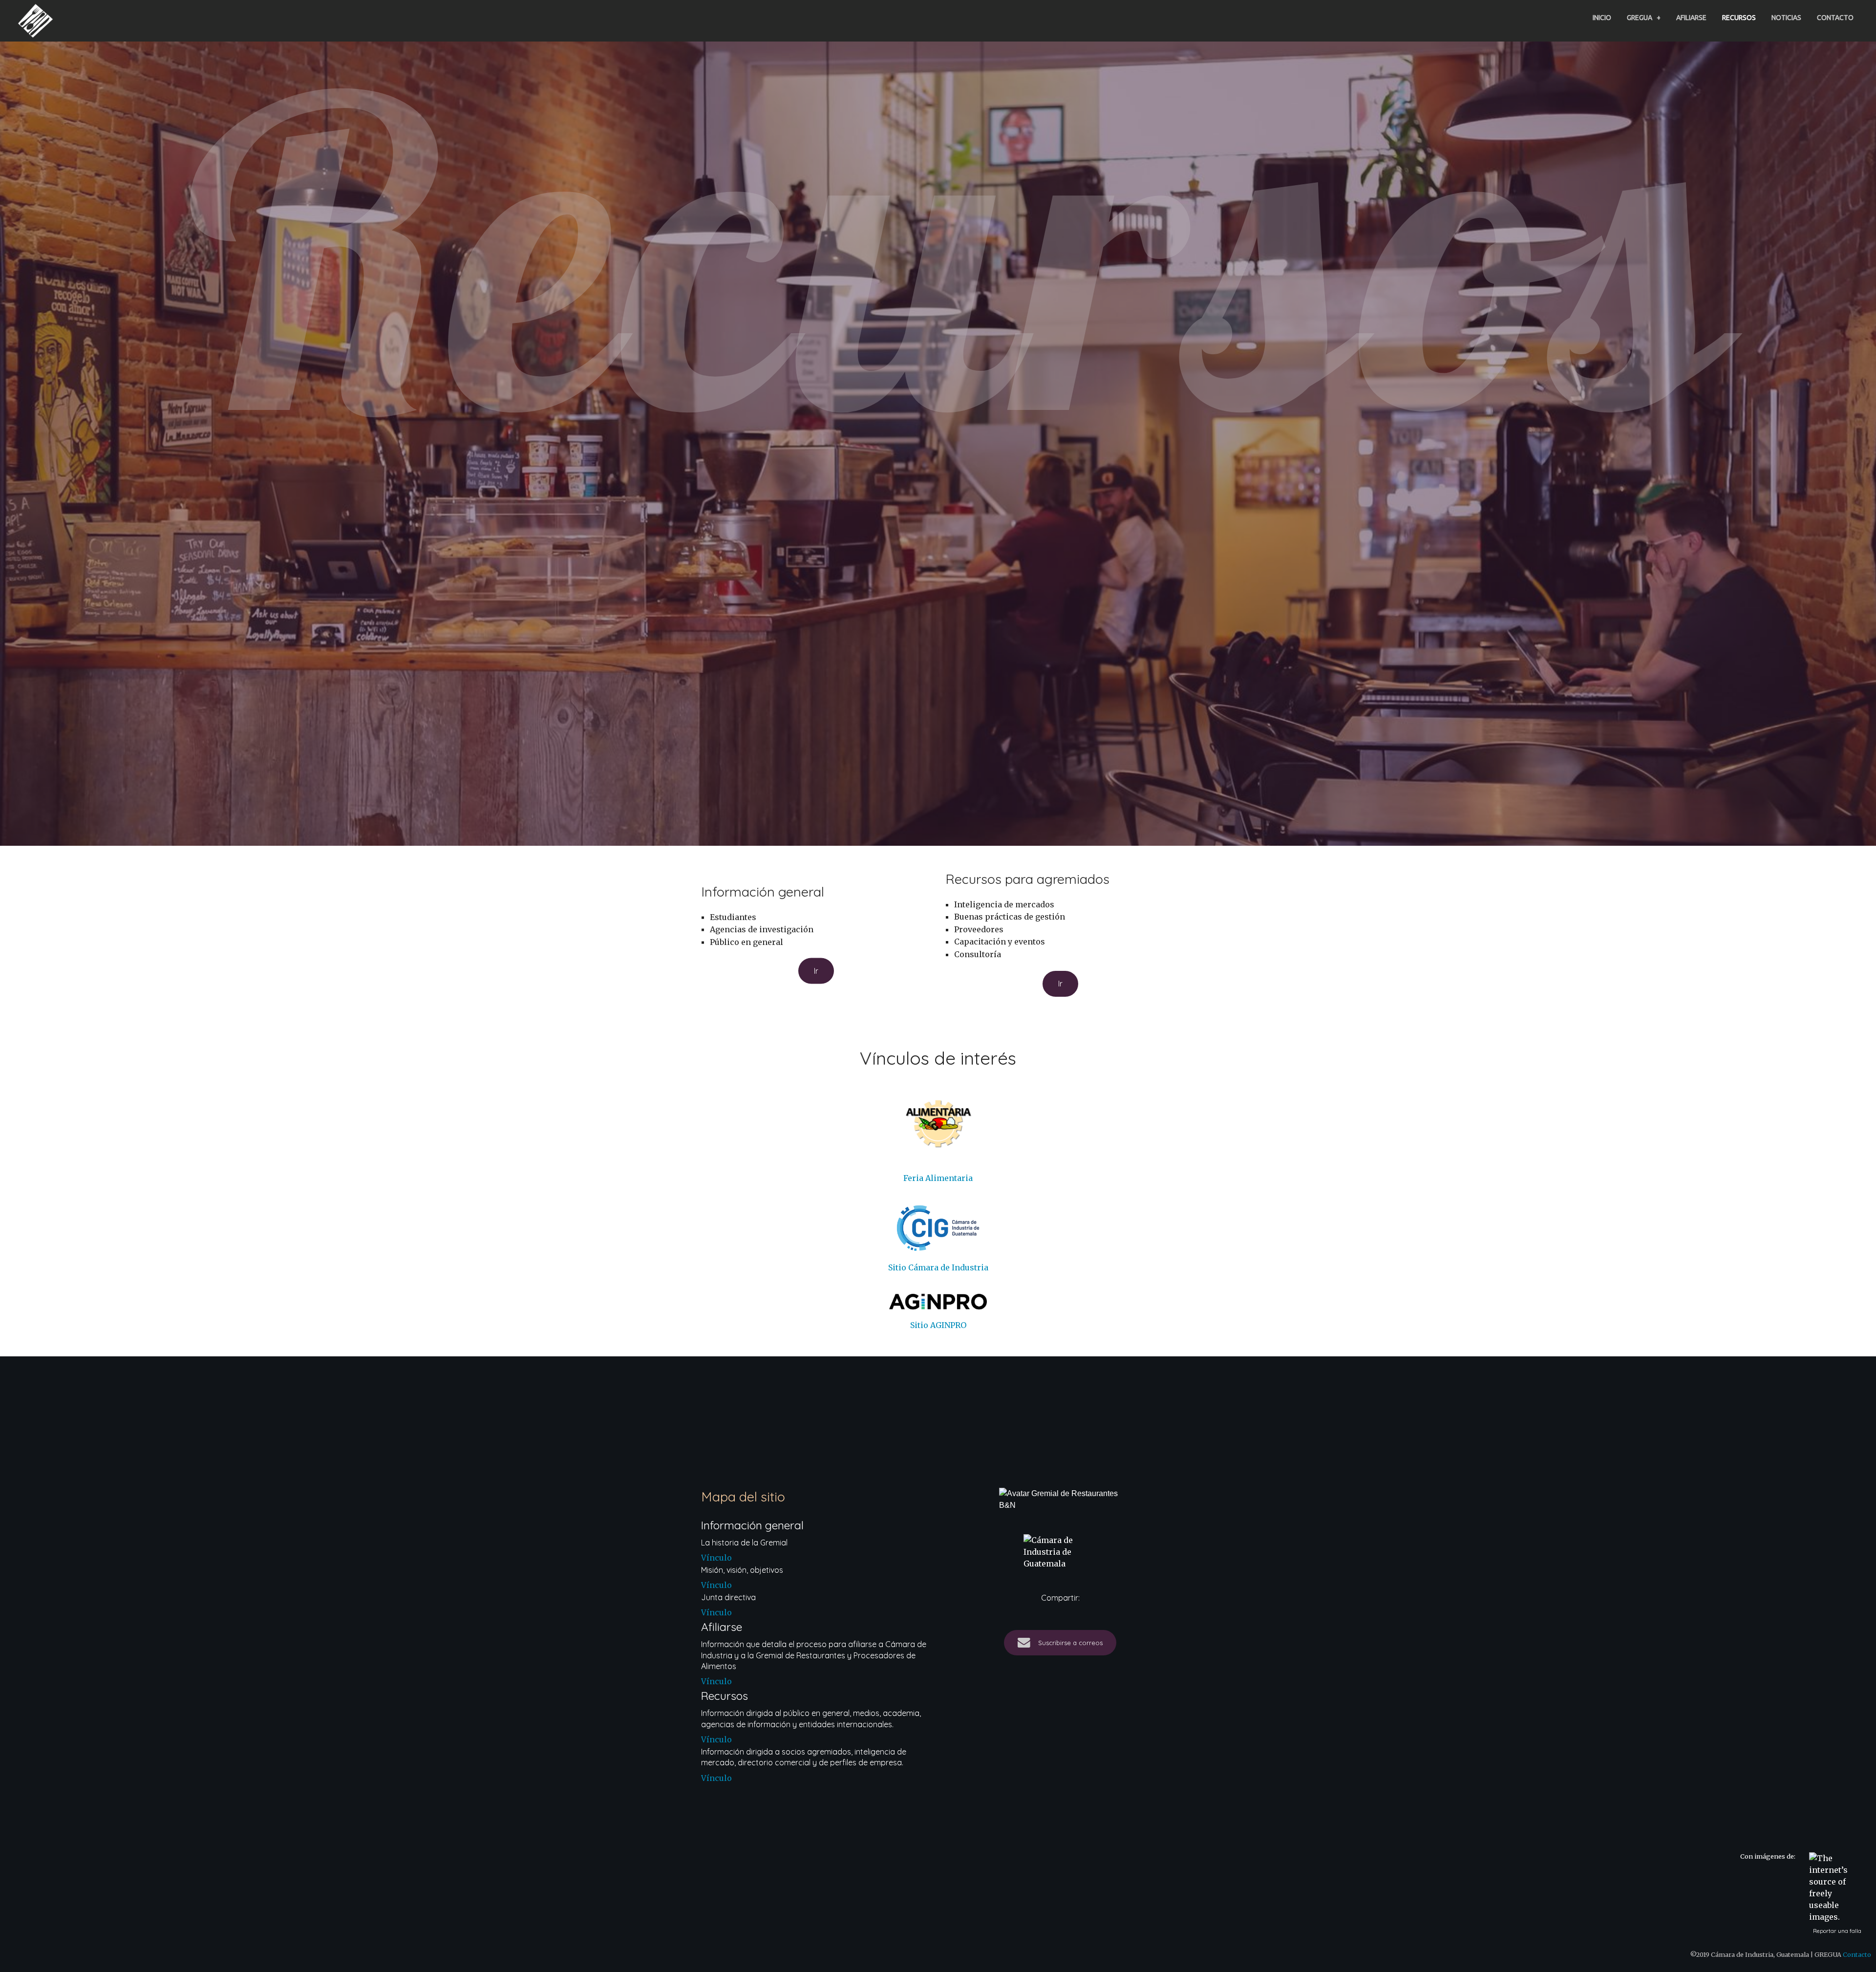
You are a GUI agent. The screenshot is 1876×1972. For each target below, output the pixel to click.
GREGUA (1644, 18)
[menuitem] (1602, 18)
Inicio (1602, 18)
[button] (816, 971)
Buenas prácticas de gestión (1010, 917)
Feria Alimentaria (938, 1178)
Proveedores (979, 929)
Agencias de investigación (762, 929)
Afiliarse (1691, 18)
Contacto (1835, 18)
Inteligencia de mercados (1004, 904)
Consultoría (978, 954)
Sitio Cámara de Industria (938, 1267)
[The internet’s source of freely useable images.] (1833, 1887)
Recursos (1739, 18)
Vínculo (716, 1558)
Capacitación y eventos (1000, 942)
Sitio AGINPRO (938, 1325)
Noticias (1786, 18)
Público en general (746, 942)
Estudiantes (733, 917)
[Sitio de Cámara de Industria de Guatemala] (1060, 1552)
